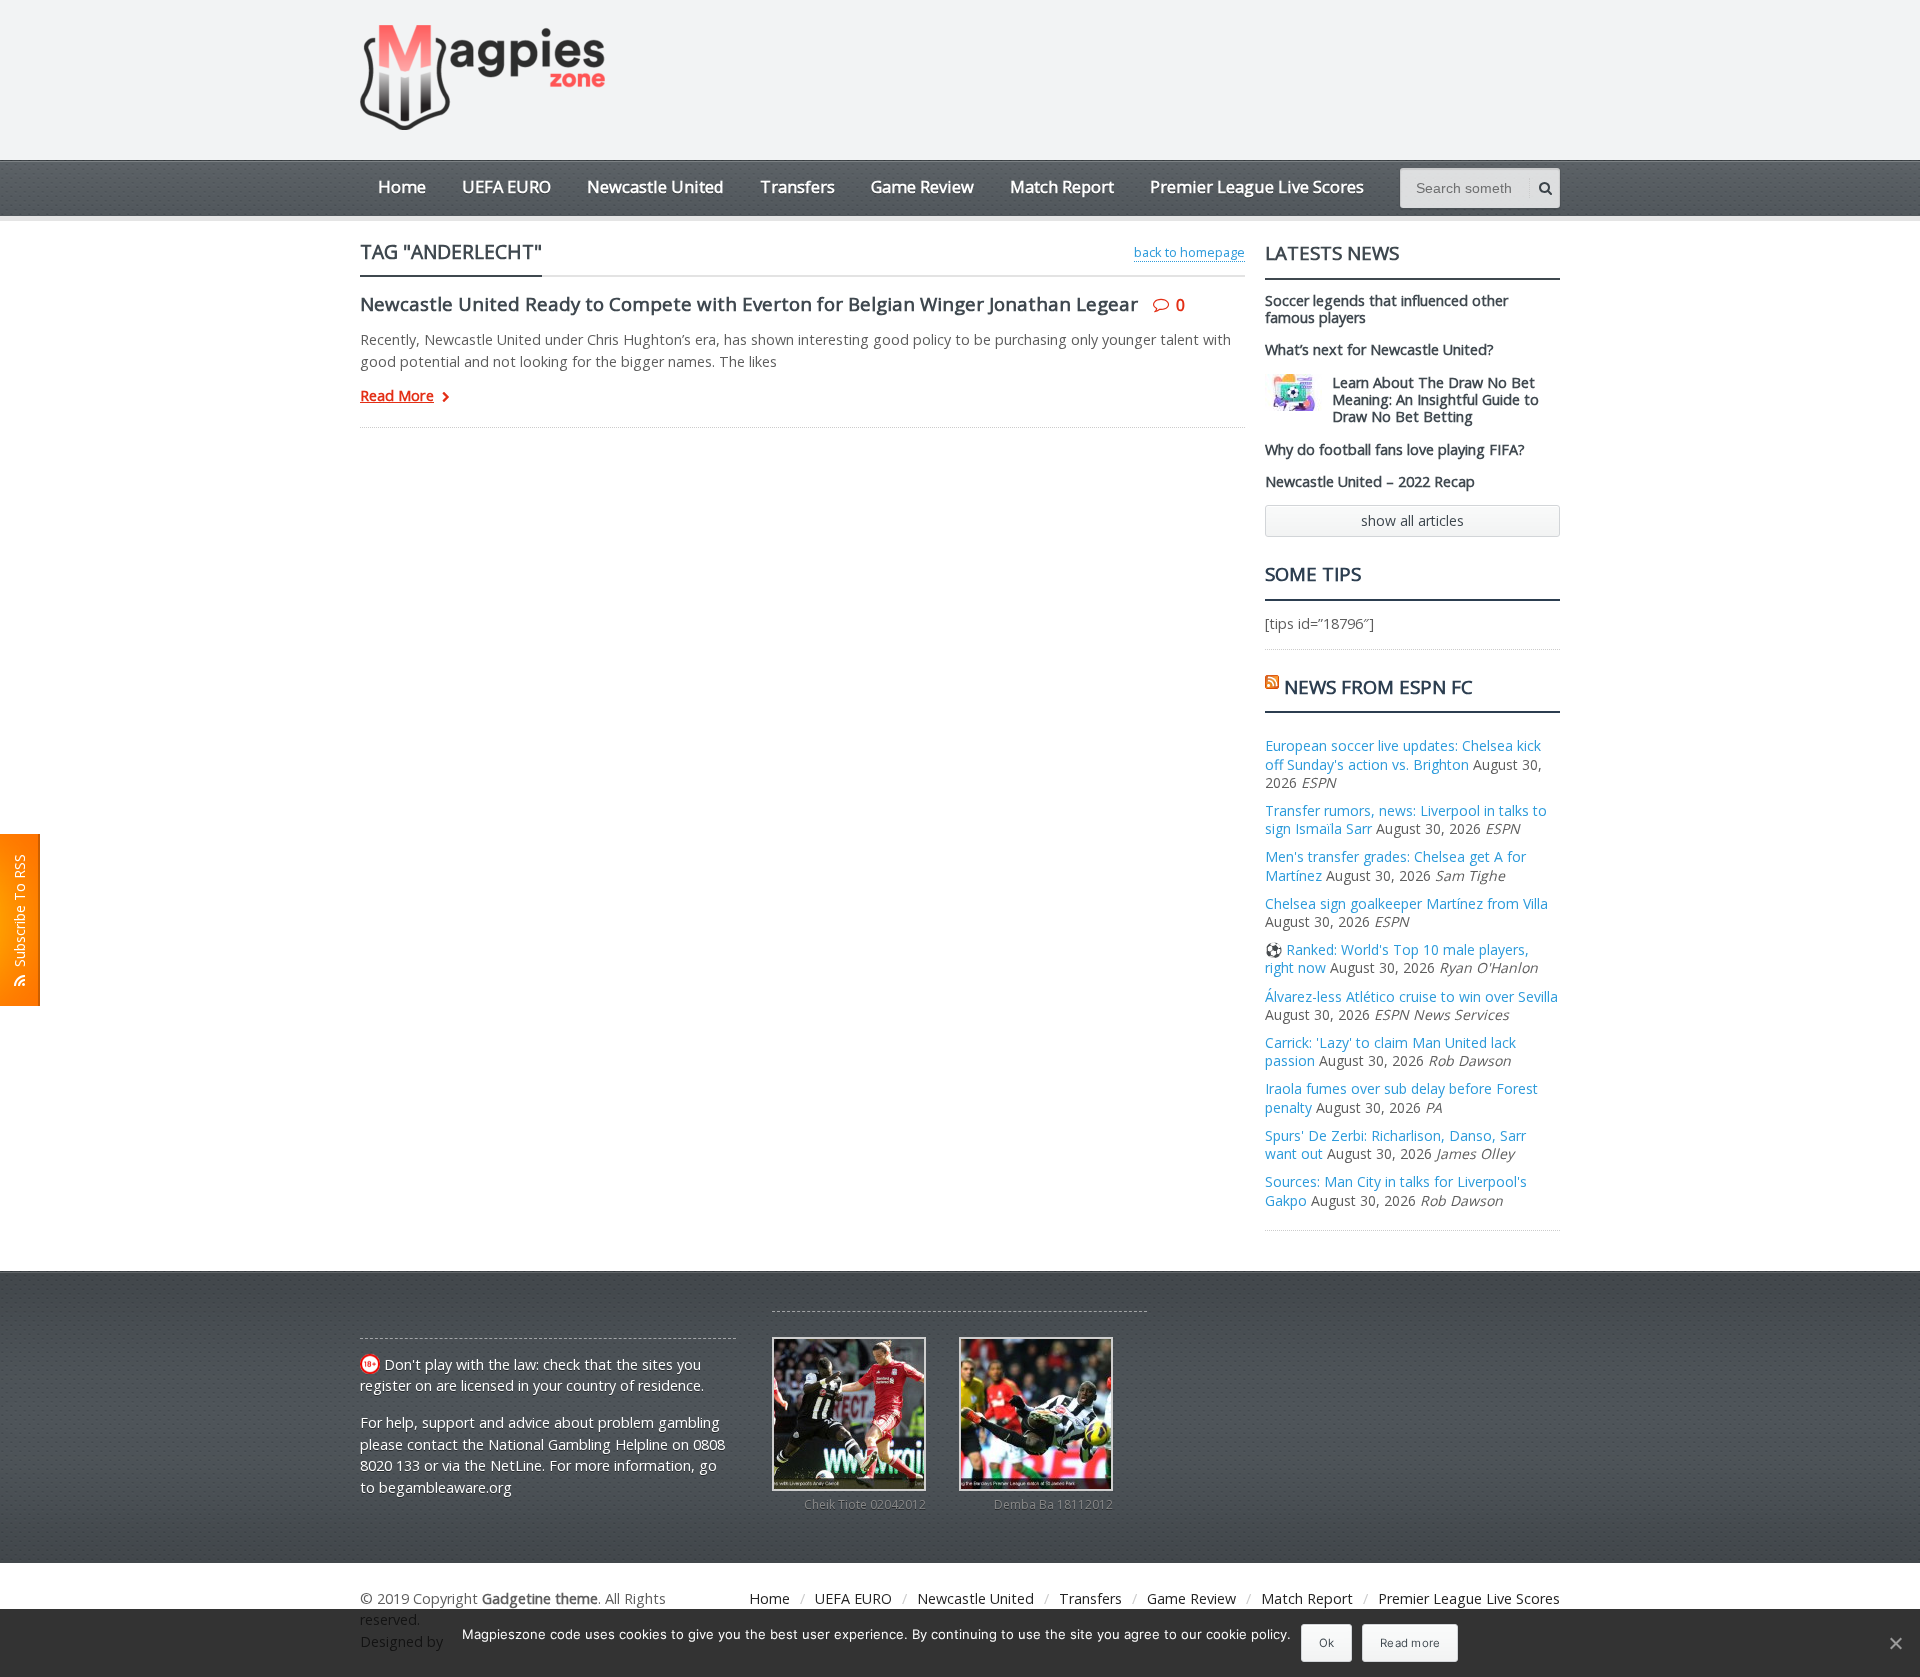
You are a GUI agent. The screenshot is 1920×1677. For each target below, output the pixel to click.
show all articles (1412, 520)
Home (402, 186)
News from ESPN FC (1378, 686)
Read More (397, 396)
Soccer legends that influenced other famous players (1386, 309)
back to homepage (1189, 252)
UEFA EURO (506, 186)
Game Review (922, 186)
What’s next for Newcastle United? (1379, 349)
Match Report (1062, 186)
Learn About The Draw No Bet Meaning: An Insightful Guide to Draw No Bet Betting (1435, 400)
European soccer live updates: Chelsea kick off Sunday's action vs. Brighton (1403, 754)
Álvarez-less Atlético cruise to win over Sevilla (1411, 996)
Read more (1410, 1643)
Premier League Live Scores (1257, 186)
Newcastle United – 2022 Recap (1370, 481)
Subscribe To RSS (19, 914)
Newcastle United (655, 186)
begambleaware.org (445, 1487)
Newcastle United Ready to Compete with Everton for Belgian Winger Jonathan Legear (749, 303)
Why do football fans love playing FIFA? (1395, 449)
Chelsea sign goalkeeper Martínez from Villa (1406, 903)
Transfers (797, 186)
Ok (1327, 1643)
